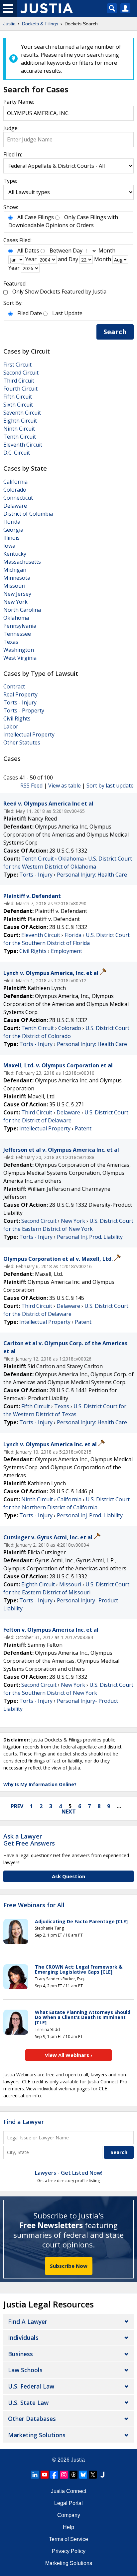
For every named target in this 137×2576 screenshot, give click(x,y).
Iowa (9, 546)
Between (61, 250)
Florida (12, 522)
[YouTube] (45, 2475)
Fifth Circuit (18, 397)
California (15, 482)
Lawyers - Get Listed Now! (69, 2173)
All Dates (28, 250)
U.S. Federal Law (31, 2386)
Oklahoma (16, 618)
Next (69, 1812)
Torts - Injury (20, 702)
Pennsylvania (20, 626)
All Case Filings (36, 217)
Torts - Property (24, 710)
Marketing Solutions (37, 2435)
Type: (10, 181)
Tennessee (17, 634)
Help (68, 2527)
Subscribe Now (69, 2266)
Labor (11, 726)
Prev (17, 1806)
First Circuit (17, 365)
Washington (19, 650)
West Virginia (20, 658)
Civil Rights (17, 718)
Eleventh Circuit (23, 445)
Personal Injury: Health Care (92, 875)
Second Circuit (21, 373)
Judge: (11, 128)
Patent (83, 1128)
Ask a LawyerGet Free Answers (29, 1840)
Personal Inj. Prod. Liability (90, 1237)
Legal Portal (68, 2503)
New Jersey (17, 594)
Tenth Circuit (20, 437)
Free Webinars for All (34, 1905)
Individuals (23, 2338)
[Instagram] (64, 2475)
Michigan (15, 570)
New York (15, 602)
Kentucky (15, 554)
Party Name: (19, 102)
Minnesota (17, 578)
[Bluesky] (83, 2475)
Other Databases (32, 2419)
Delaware (15, 506)
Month (107, 250)
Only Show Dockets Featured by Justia (59, 292)
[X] (93, 2475)
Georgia (13, 530)
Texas (11, 642)
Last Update (67, 313)
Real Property (20, 694)
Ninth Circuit (19, 429)
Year (31, 259)
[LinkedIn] (35, 2475)
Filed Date (30, 313)
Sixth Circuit (18, 405)
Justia (78, 2460)
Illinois (11, 538)
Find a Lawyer (24, 2122)
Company (69, 2515)
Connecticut (18, 498)
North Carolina (22, 610)
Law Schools (25, 2370)
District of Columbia (28, 514)
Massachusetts (22, 562)
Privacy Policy (69, 2551)
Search (115, 332)
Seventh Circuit (22, 413)
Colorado (15, 490)
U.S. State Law (28, 2403)
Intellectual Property (29, 734)
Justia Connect (68, 2491)
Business (20, 2354)
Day (78, 250)
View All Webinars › (69, 2055)
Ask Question (68, 1876)
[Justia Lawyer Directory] (102, 2475)
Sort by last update (110, 786)
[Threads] (73, 2475)
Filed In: (13, 154)
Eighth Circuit (20, 421)
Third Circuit (19, 381)
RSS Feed (31, 786)
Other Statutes (22, 742)
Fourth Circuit (20, 389)
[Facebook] (54, 2475)
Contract (14, 686)
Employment (67, 951)
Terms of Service (68, 2539)
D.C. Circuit (17, 453)
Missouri (14, 586)
